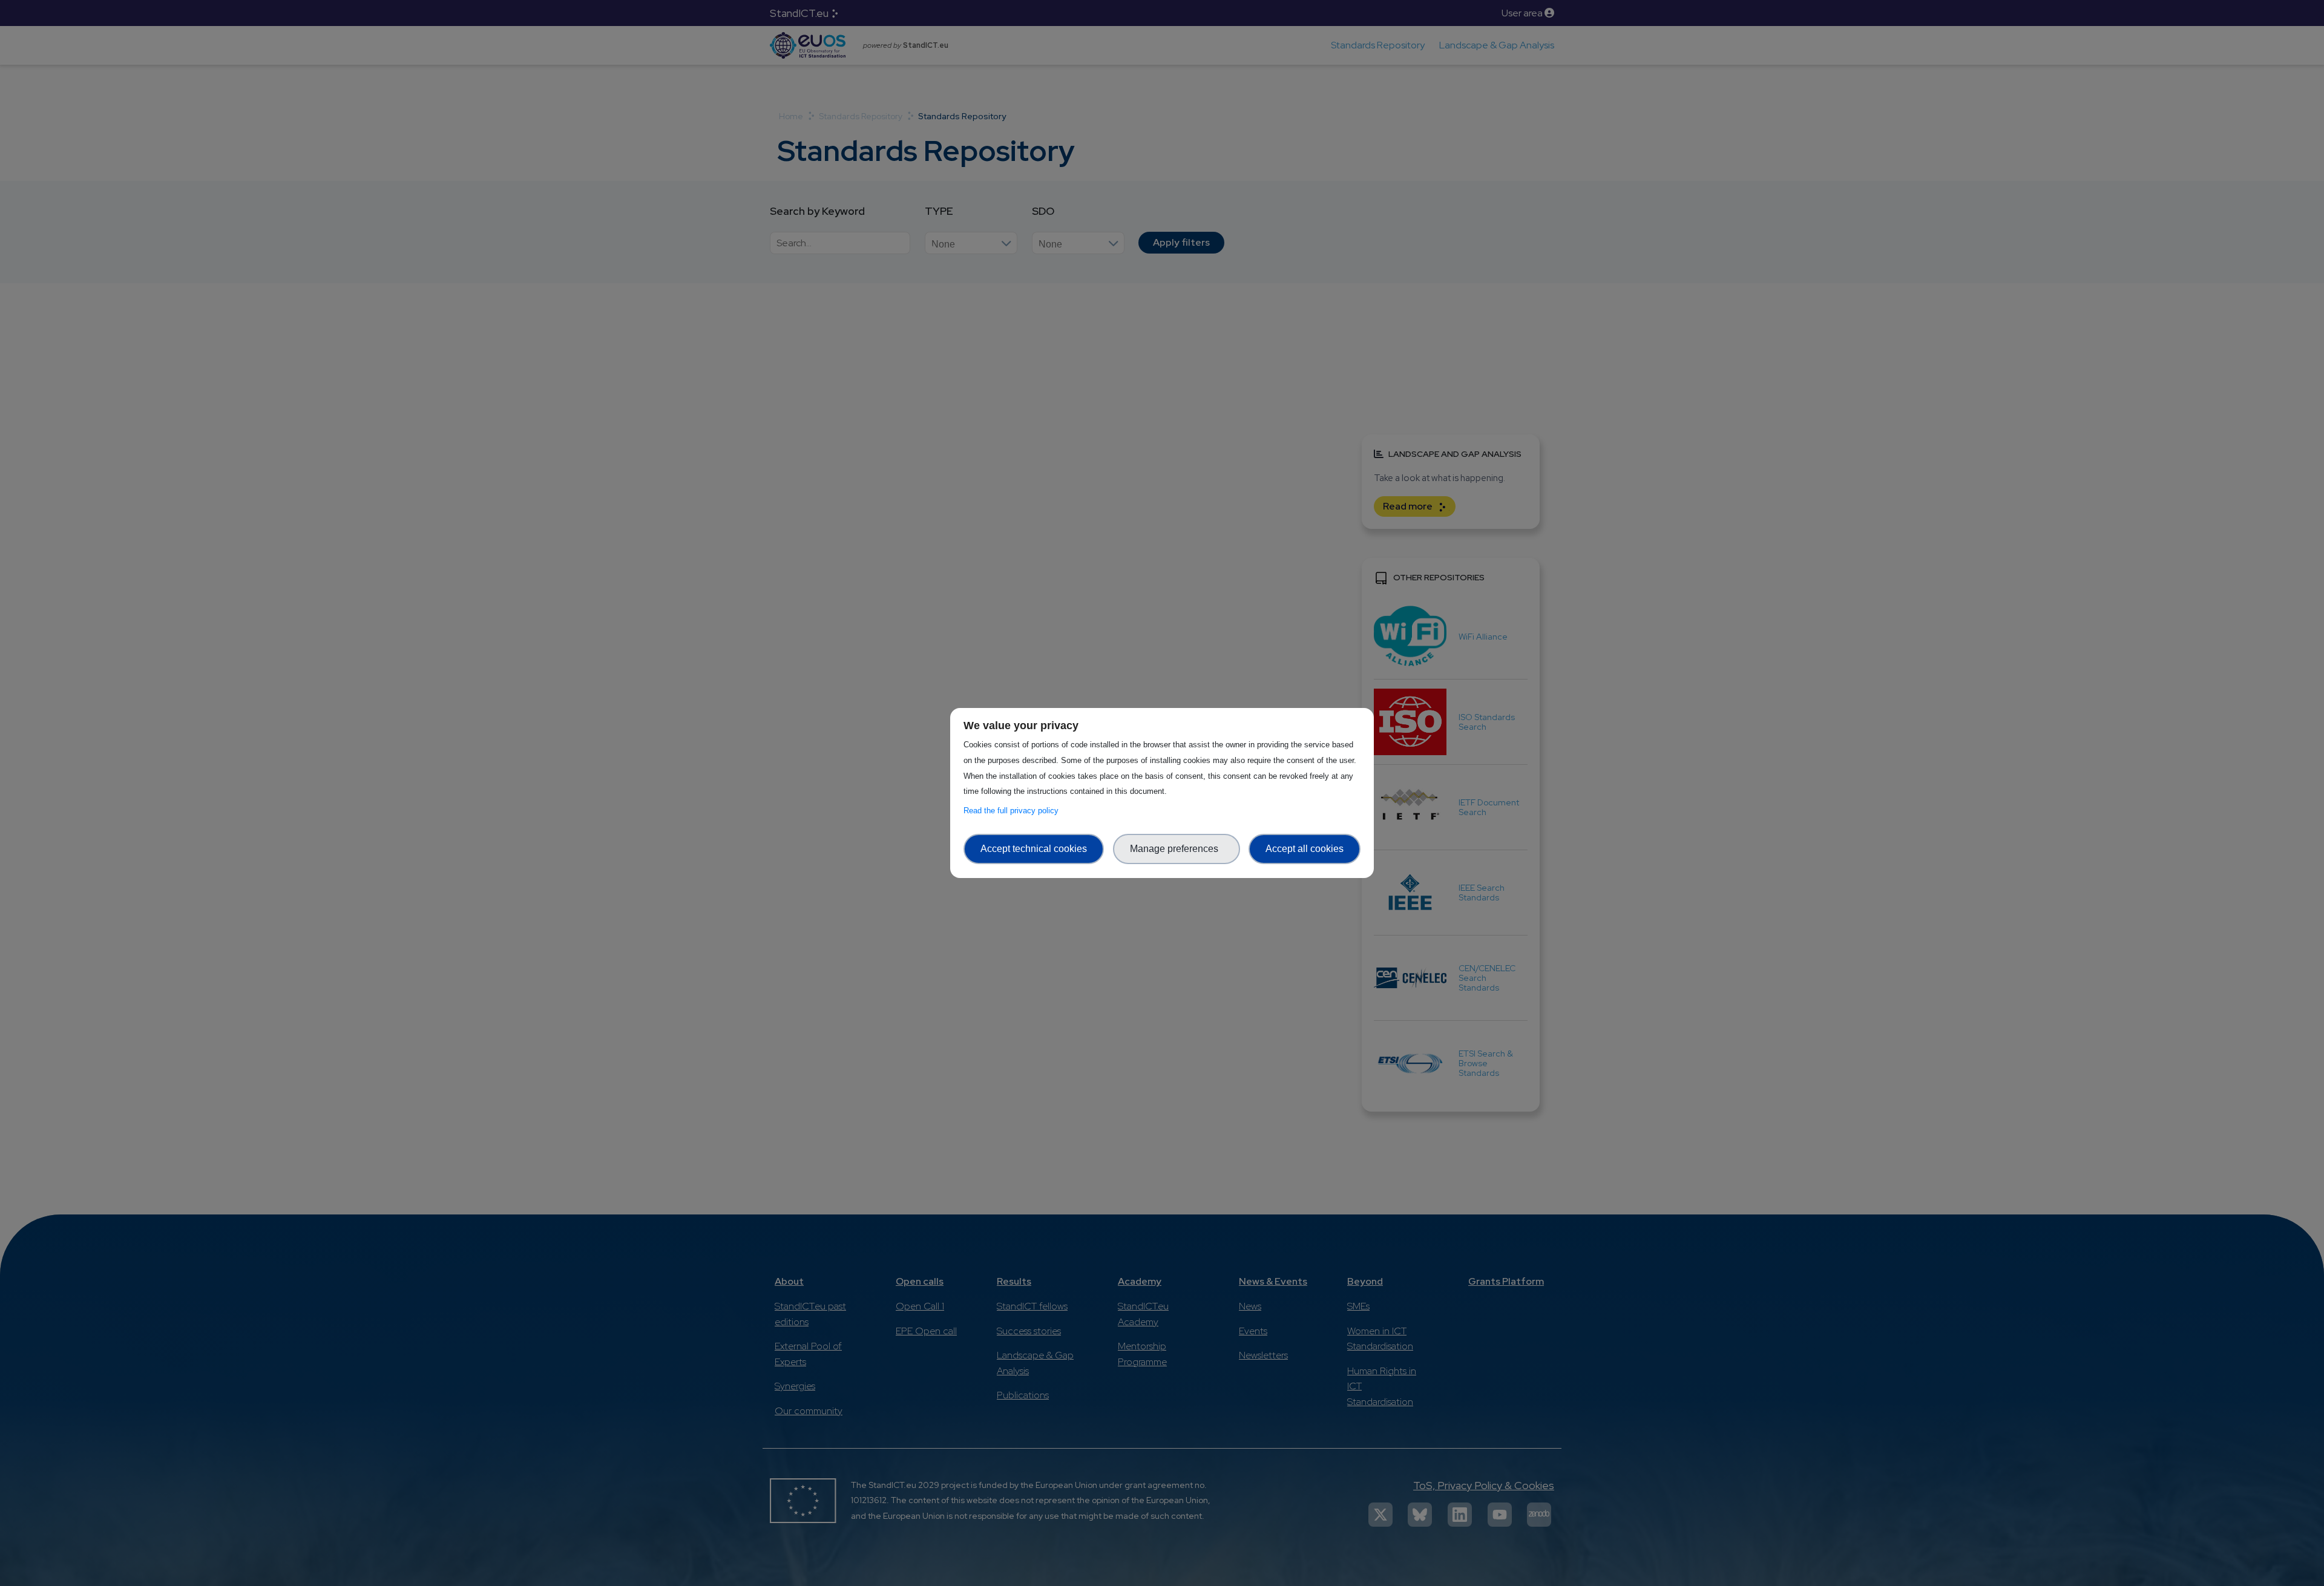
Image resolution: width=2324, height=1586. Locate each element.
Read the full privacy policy (1013, 811)
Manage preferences (1177, 849)
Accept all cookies (1305, 849)
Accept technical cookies (1034, 849)
